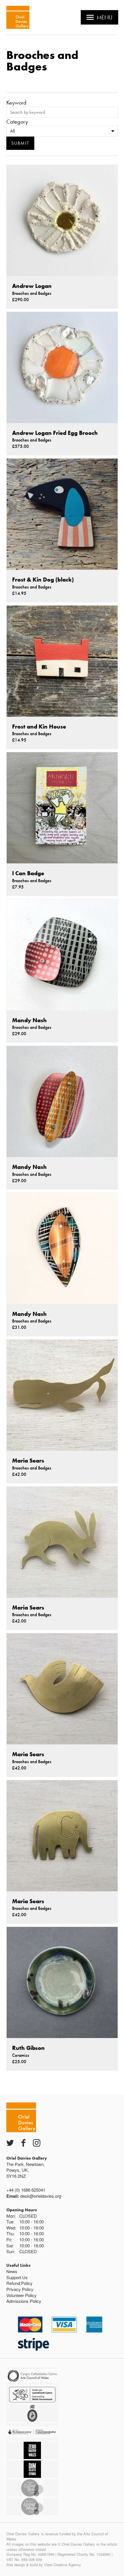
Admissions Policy (24, 2301)
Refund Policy (19, 2283)
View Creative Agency (63, 2565)
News (12, 2271)
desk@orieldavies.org (41, 2196)
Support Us (17, 2277)
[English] (18, 17)
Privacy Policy (20, 2289)
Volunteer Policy (21, 2295)
